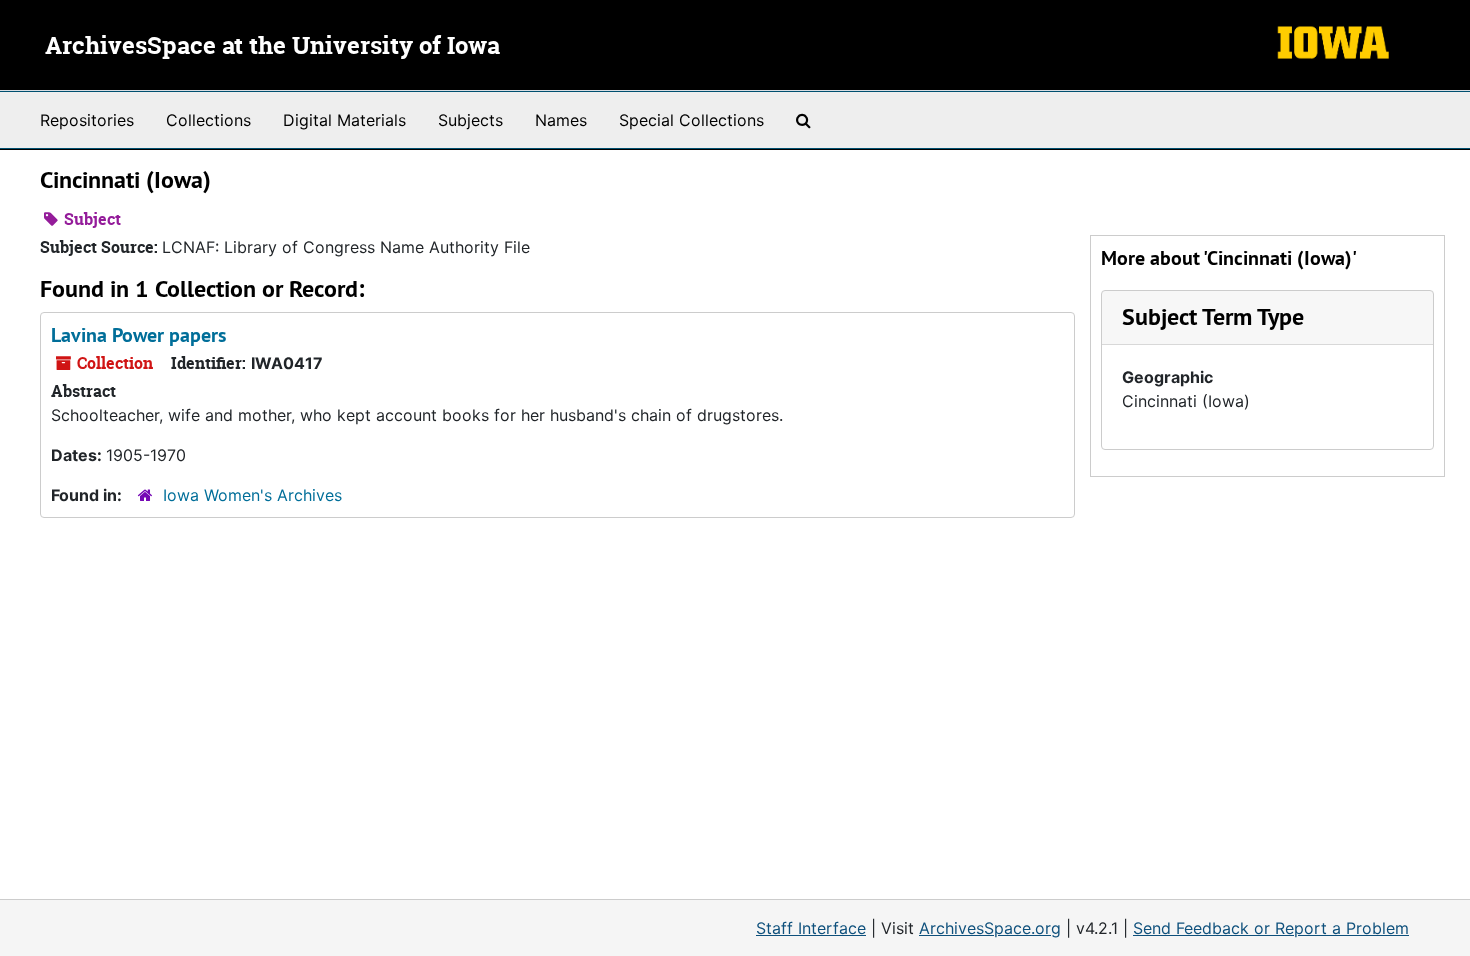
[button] (1213, 316)
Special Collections (691, 120)
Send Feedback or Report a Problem (1271, 928)
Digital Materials (344, 120)
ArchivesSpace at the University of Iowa (272, 47)
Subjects (470, 120)
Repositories (87, 120)
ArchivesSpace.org (990, 928)
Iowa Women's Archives (252, 495)
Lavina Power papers (138, 335)
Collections (208, 120)
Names (561, 120)
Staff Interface (811, 928)
